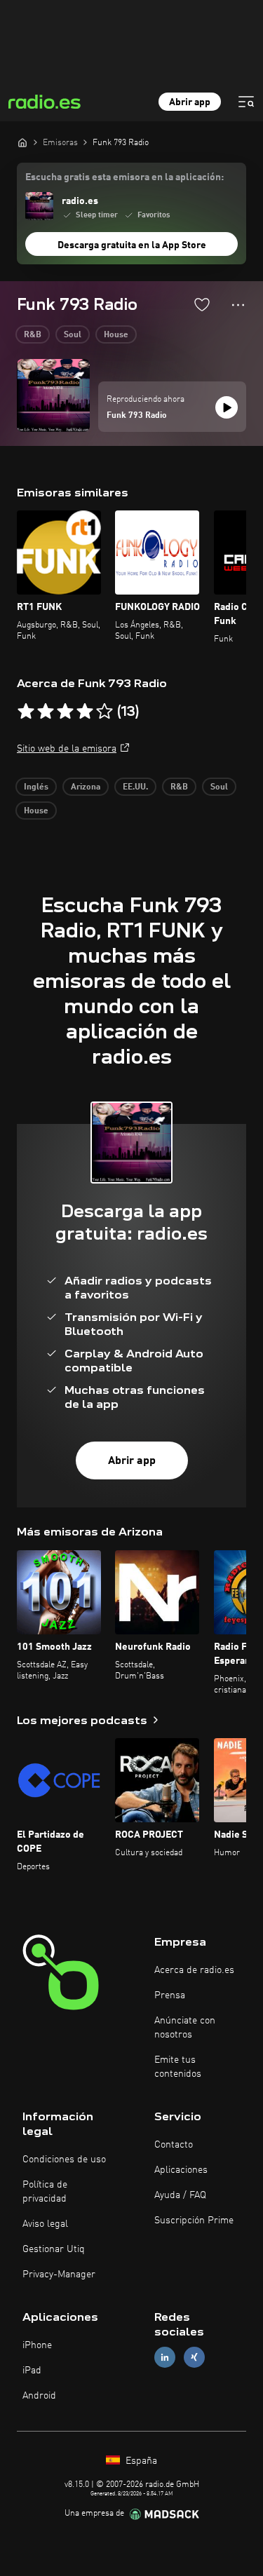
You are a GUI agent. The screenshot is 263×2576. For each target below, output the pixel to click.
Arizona (86, 787)
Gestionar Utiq (54, 2249)
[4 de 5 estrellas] (85, 712)
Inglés (36, 787)
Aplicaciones (181, 2170)
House (116, 335)
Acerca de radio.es (194, 1970)
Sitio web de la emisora (67, 749)
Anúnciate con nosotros (185, 2028)
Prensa (170, 1995)
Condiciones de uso (64, 2160)
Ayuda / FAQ (180, 2195)
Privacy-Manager (59, 2275)
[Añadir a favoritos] (202, 304)
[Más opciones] (238, 305)
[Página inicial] (22, 142)
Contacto (174, 2145)
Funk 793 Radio (137, 416)
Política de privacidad (45, 2192)
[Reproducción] (227, 407)
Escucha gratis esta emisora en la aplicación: (124, 177)
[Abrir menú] (246, 102)
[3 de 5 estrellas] (65, 712)
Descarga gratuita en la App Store (132, 245)
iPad (32, 2371)
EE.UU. (135, 787)
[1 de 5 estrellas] (26, 712)
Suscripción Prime (194, 2221)
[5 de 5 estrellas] (104, 712)
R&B (33, 335)
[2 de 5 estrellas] (46, 712)
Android (39, 2396)
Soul (73, 335)
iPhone (37, 2345)
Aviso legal (45, 2224)
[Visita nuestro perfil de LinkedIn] (165, 2358)
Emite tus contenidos (178, 2067)
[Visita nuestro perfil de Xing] (194, 2358)
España (140, 2461)
